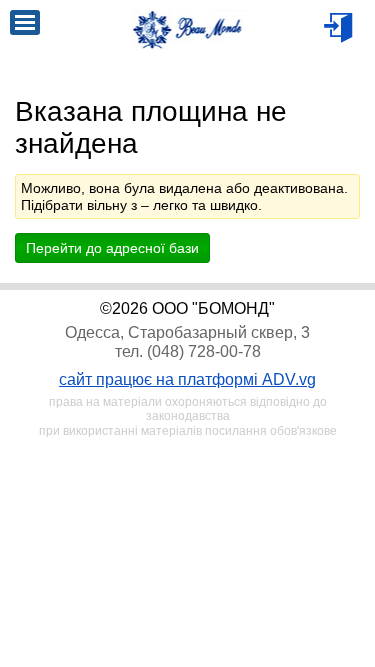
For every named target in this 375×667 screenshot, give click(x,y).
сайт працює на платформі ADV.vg (187, 379)
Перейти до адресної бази (112, 248)
